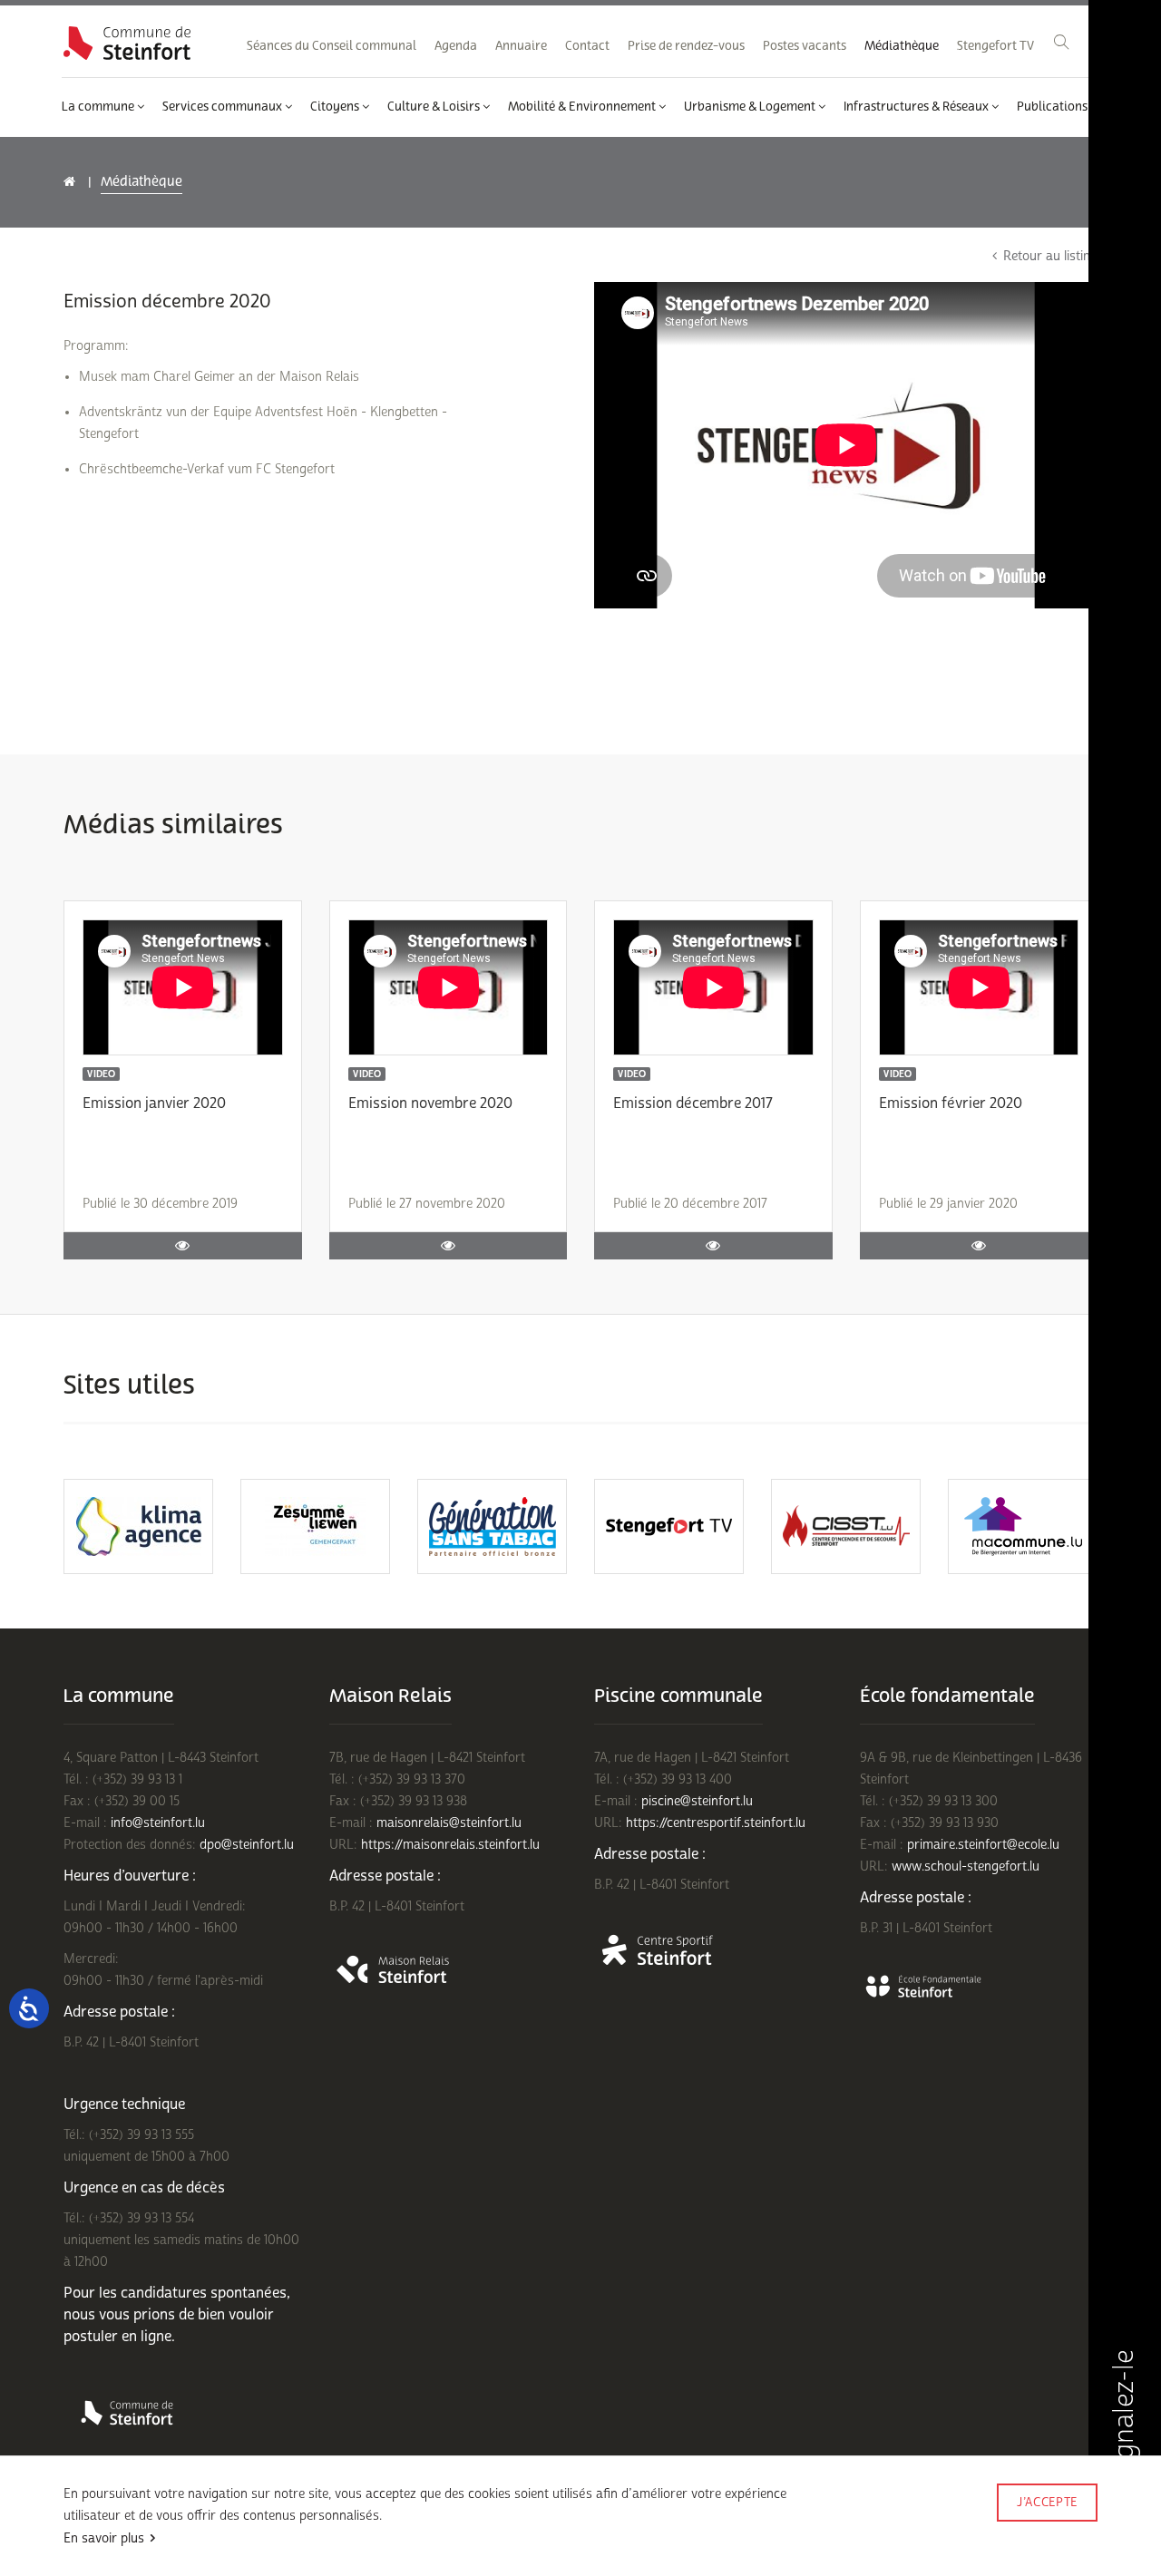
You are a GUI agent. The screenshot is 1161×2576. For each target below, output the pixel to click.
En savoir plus (104, 2538)
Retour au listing (1050, 256)
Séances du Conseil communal (332, 46)
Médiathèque (902, 46)
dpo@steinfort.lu (247, 1845)
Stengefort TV (995, 46)
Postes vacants (805, 46)
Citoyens (336, 107)
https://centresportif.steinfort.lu (716, 1823)
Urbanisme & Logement (751, 107)
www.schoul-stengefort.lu (966, 1866)
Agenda (456, 46)
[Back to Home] (127, 43)
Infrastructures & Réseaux (917, 107)
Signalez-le (1124, 2418)
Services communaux (224, 107)
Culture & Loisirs (435, 107)
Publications (1054, 107)
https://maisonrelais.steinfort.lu (450, 1845)
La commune (99, 107)
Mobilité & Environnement (583, 107)
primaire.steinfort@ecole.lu (983, 1845)
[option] (179, 1526)
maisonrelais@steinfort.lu (449, 1823)
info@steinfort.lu (158, 1823)
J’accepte (1047, 2503)
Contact (587, 46)
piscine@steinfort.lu (697, 1801)
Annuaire (521, 46)
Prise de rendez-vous (686, 46)
